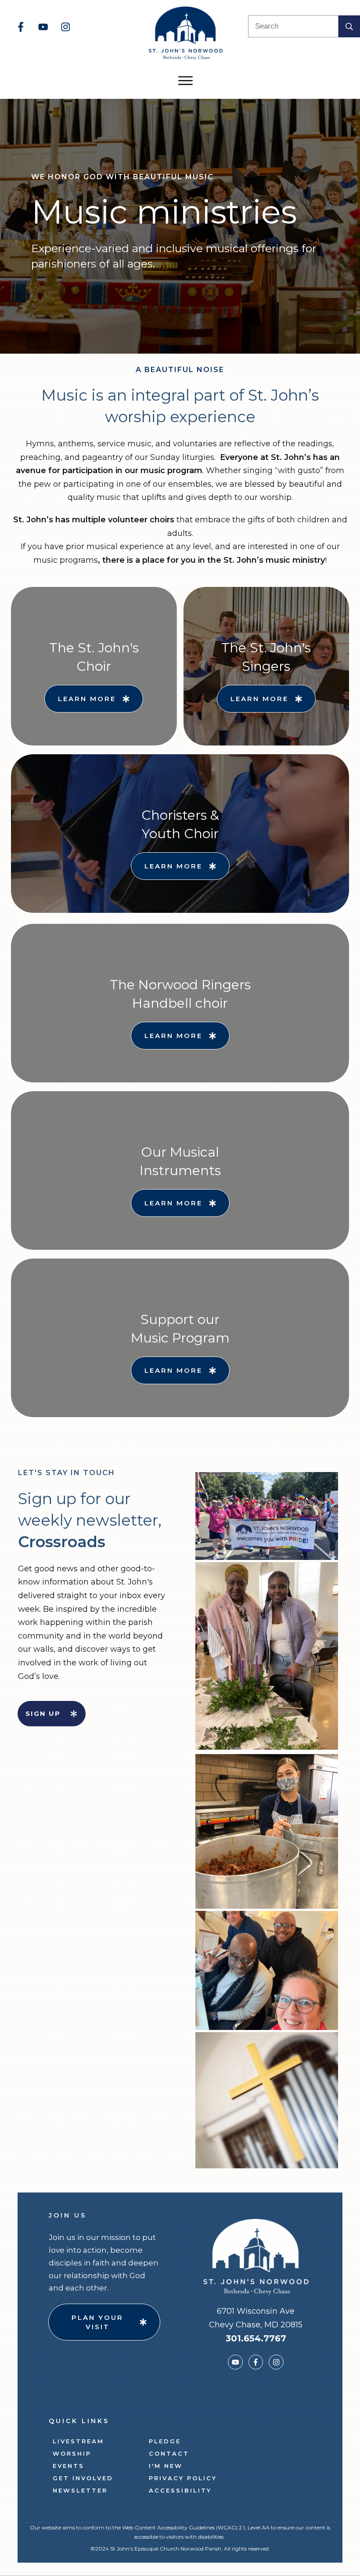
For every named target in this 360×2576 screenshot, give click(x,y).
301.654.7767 (256, 2338)
